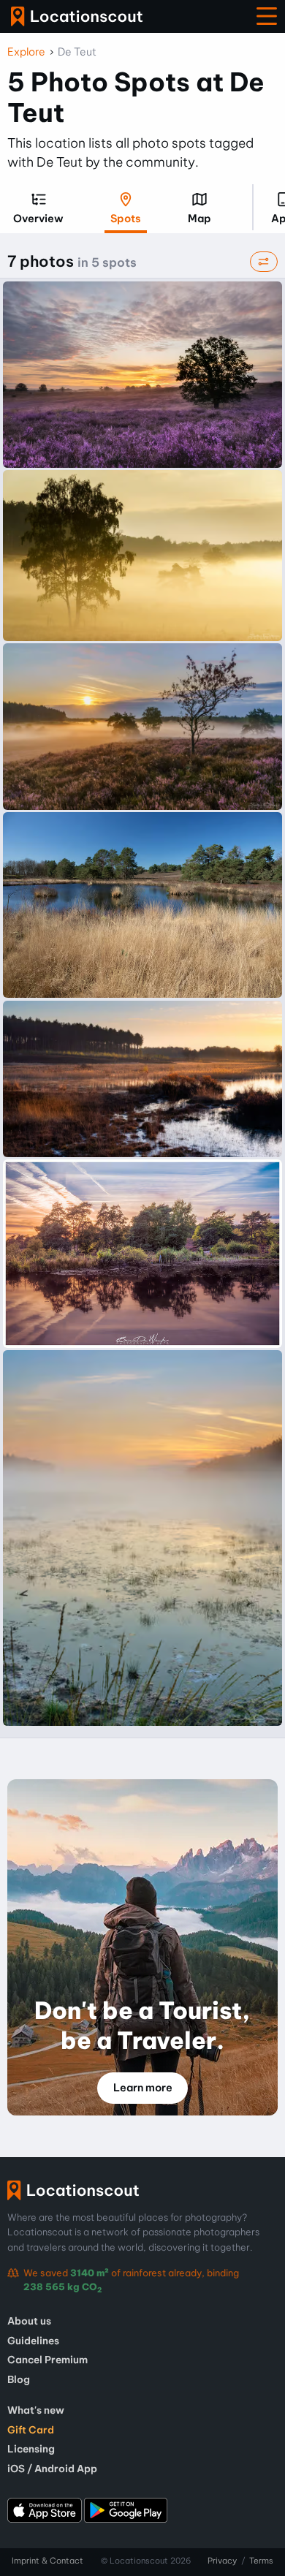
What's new (36, 2410)
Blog (19, 2379)
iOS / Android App (52, 2469)
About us (29, 2321)
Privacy (222, 2561)
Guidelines (33, 2341)
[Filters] (264, 262)
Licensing (31, 2449)
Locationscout (77, 16)
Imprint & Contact (47, 2561)
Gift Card (31, 2430)
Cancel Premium (47, 2360)
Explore (26, 52)
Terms (261, 2561)
